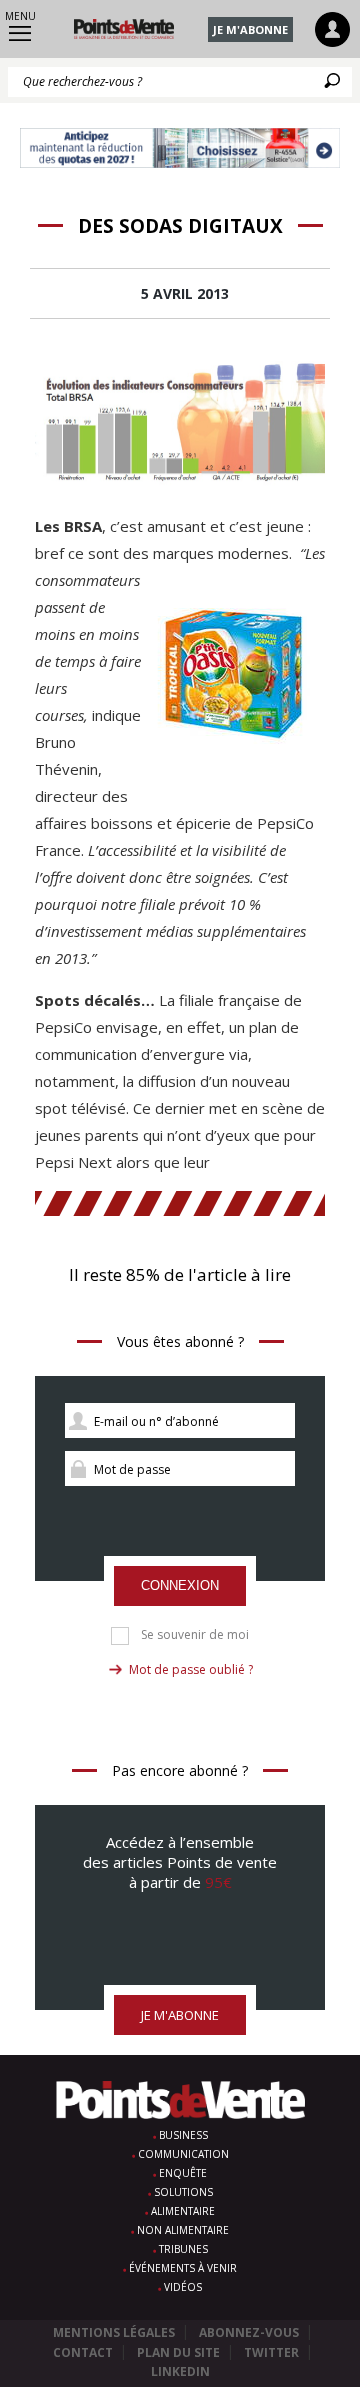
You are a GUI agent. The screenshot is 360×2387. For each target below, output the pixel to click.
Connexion (180, 1585)
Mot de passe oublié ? (191, 1669)
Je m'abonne (250, 29)
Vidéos (183, 2287)
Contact (83, 2352)
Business (183, 2135)
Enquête (183, 2173)
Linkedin (180, 2371)
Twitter (271, 2352)
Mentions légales (114, 2332)
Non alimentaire (183, 2230)
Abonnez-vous (249, 2332)
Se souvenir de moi (195, 1635)
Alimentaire (183, 2211)
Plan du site (178, 2352)
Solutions (183, 2192)
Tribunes (183, 2249)
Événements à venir (183, 2268)
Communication (183, 2154)
